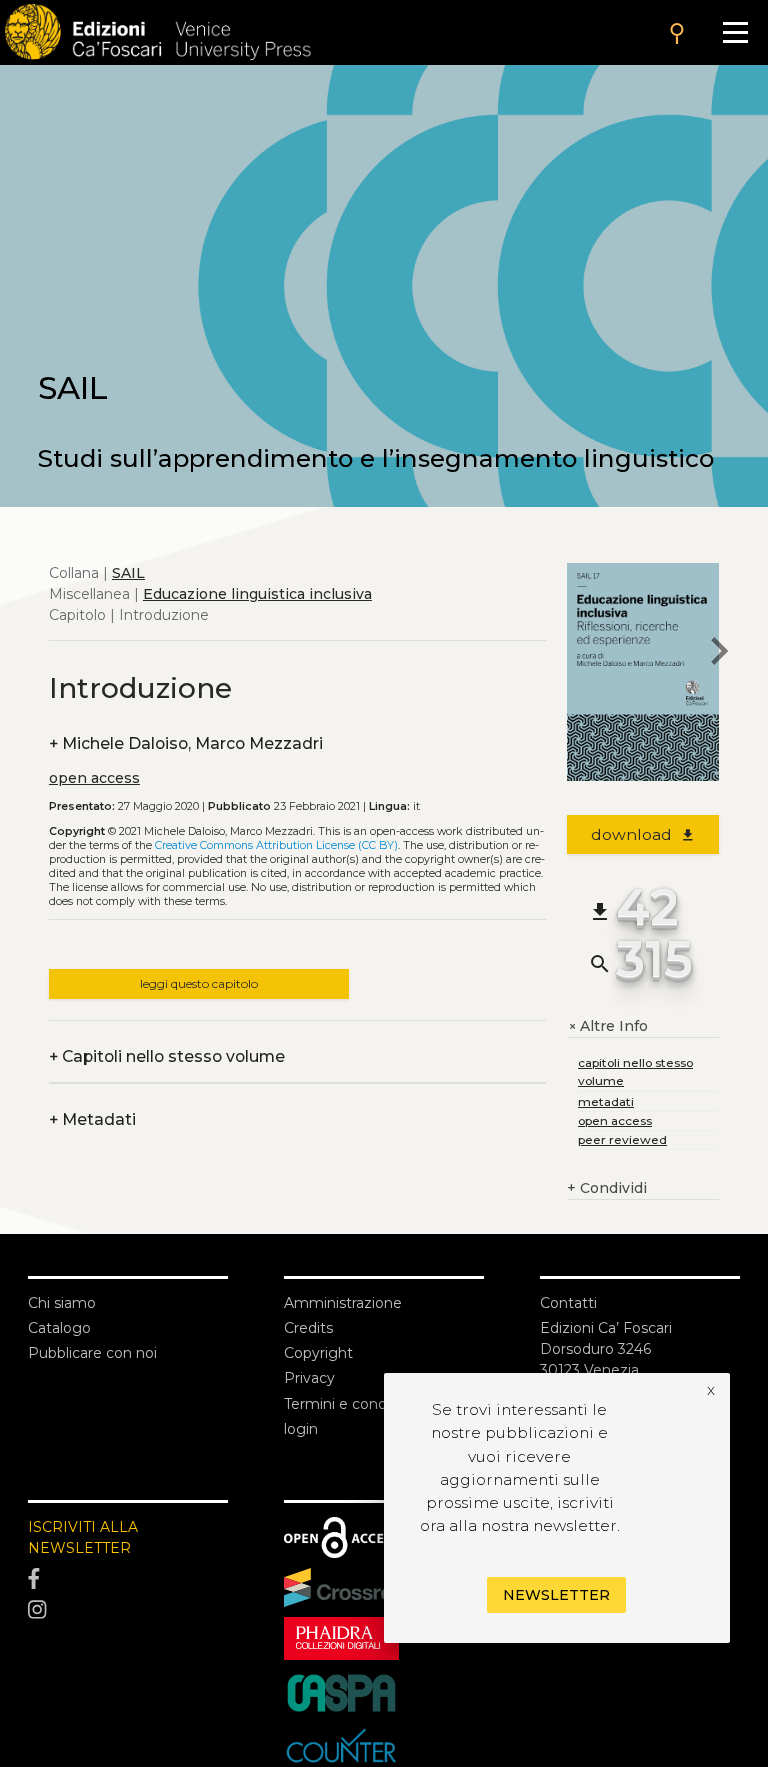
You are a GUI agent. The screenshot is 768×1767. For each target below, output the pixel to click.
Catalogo (59, 1328)
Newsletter (556, 1595)
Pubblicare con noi (92, 1353)
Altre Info (607, 1026)
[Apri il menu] (735, 32)
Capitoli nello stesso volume (167, 1056)
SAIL (128, 573)
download (643, 834)
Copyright (318, 1353)
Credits (308, 1328)
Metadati (92, 1119)
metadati (606, 1101)
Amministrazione (343, 1303)
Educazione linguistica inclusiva (257, 594)
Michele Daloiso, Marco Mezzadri (186, 743)
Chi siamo (62, 1303)
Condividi (607, 1188)
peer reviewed (622, 1139)
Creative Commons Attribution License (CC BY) (276, 845)
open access (94, 778)
